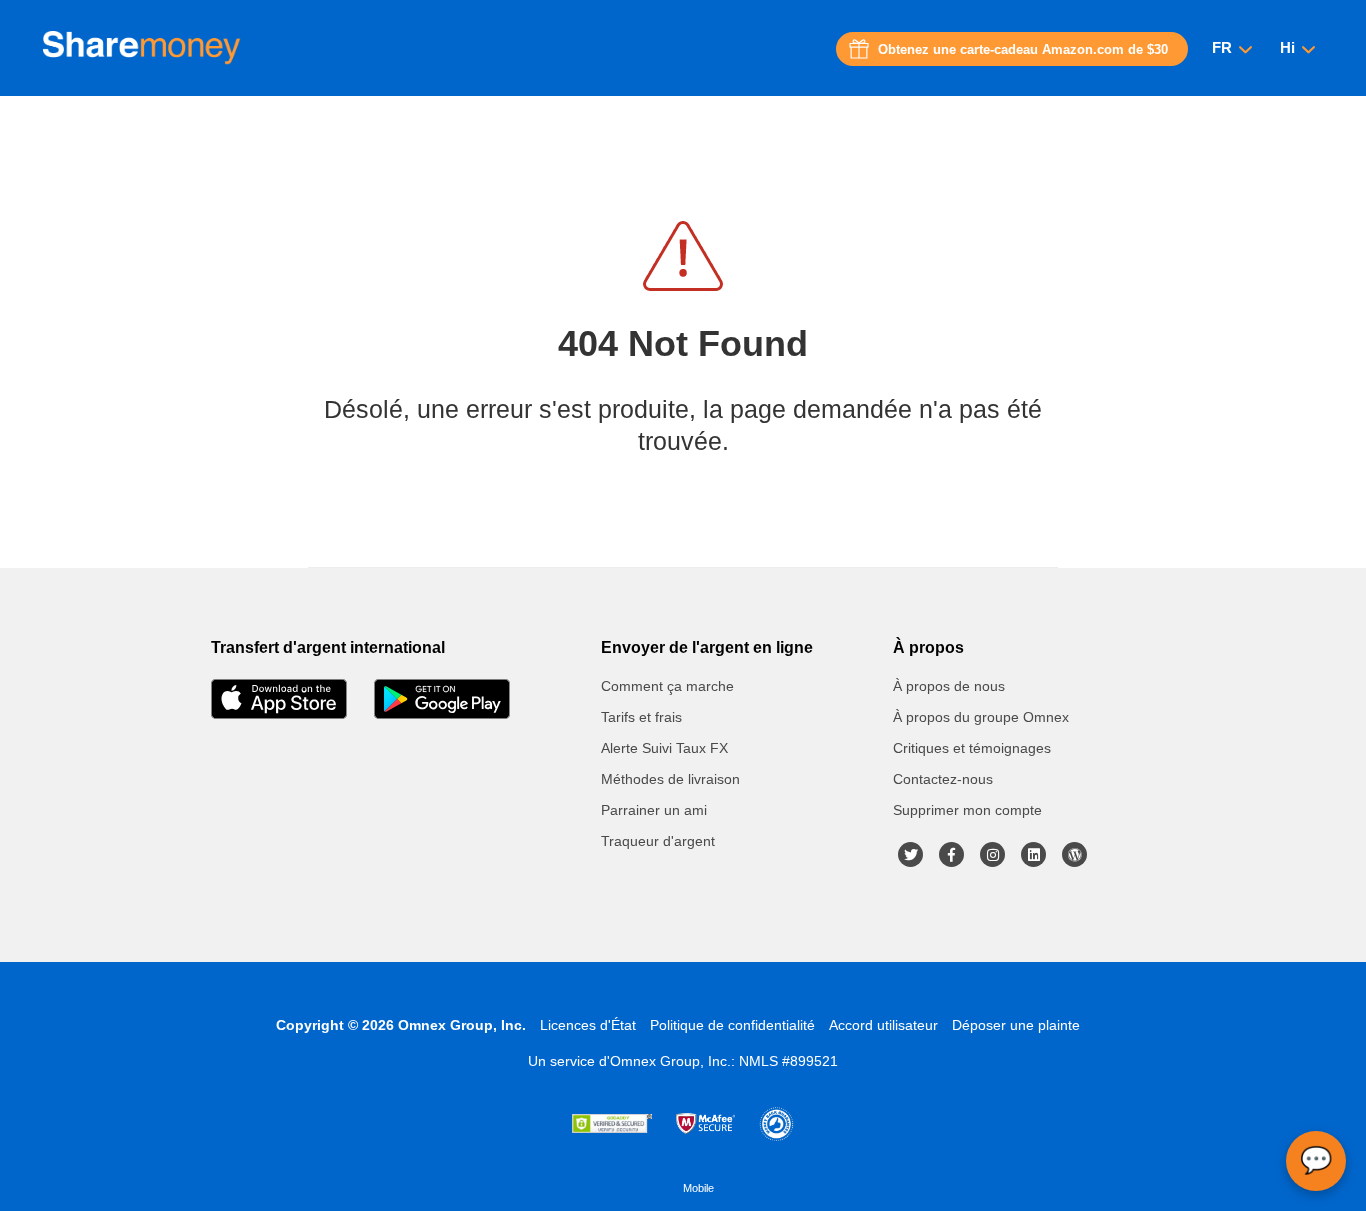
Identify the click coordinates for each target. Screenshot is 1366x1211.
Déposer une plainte (1016, 1025)
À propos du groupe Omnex (981, 717)
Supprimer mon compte (967, 810)
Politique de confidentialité (732, 1025)
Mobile (698, 1188)
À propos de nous (949, 686)
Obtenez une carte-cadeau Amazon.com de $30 (1023, 49)
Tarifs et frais (641, 717)
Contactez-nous (943, 779)
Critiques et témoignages (972, 748)
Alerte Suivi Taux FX (664, 748)
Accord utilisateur (883, 1025)
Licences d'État (588, 1025)
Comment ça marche (667, 686)
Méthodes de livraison (670, 779)
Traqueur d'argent (658, 841)
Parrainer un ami (654, 810)
